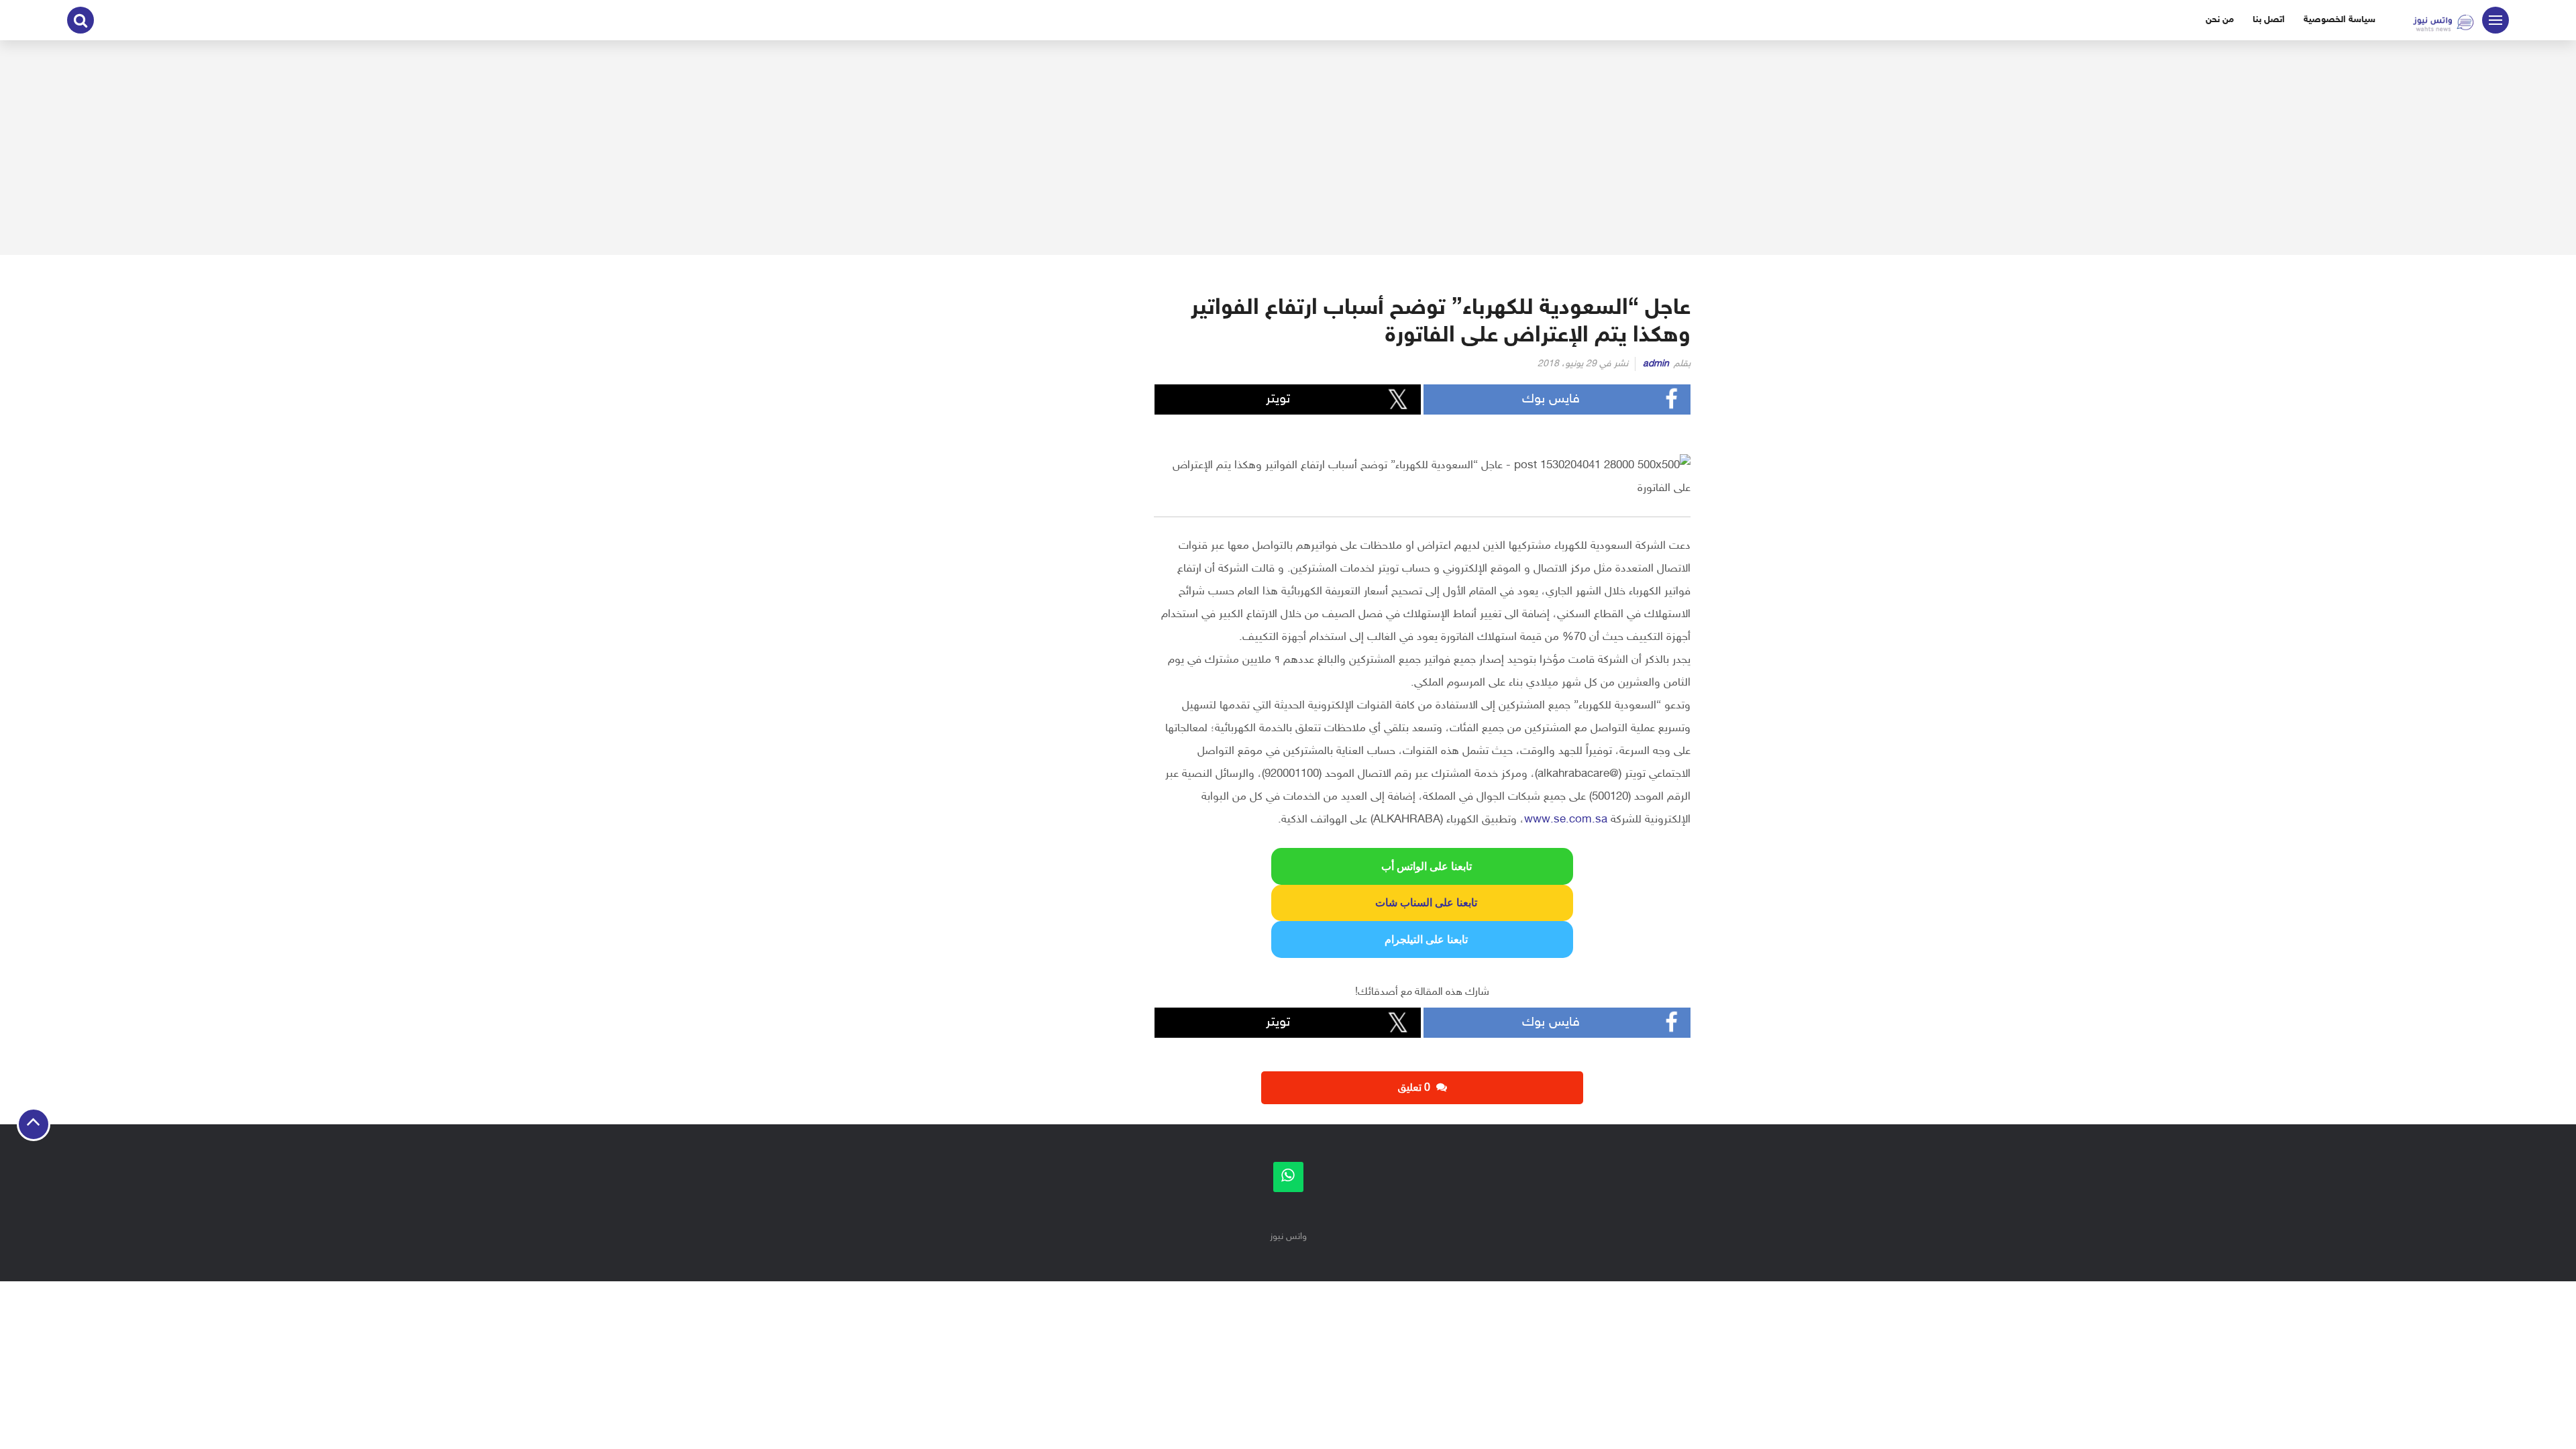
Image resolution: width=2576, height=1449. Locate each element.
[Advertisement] (1288, 148)
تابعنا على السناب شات (1422, 903)
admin (1656, 364)
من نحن (2220, 20)
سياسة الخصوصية (2340, 20)
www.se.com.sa (1566, 820)
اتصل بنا (2269, 20)
